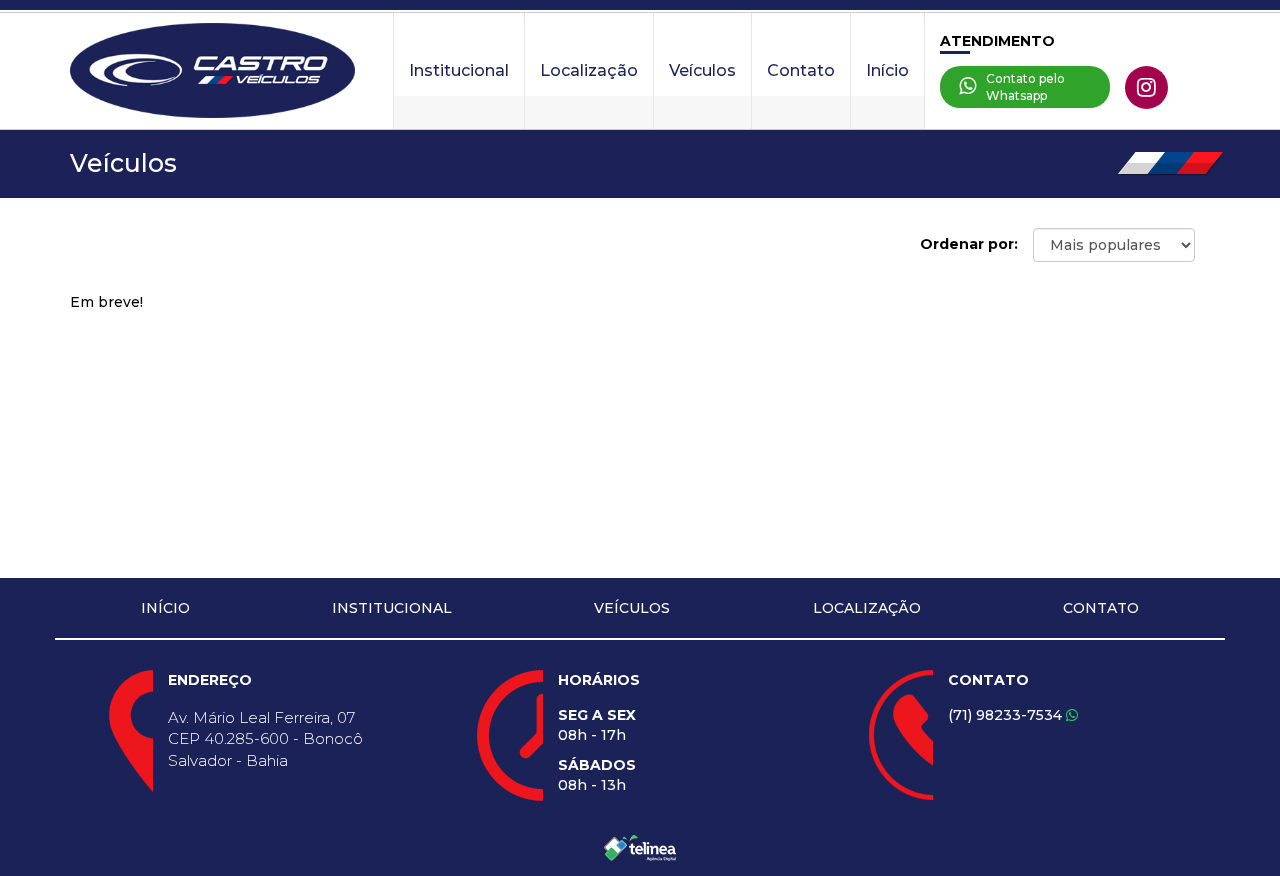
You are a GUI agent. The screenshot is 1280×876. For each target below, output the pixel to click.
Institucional (459, 70)
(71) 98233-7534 (1007, 715)
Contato (801, 70)
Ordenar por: (969, 244)
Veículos (702, 70)
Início (887, 70)
